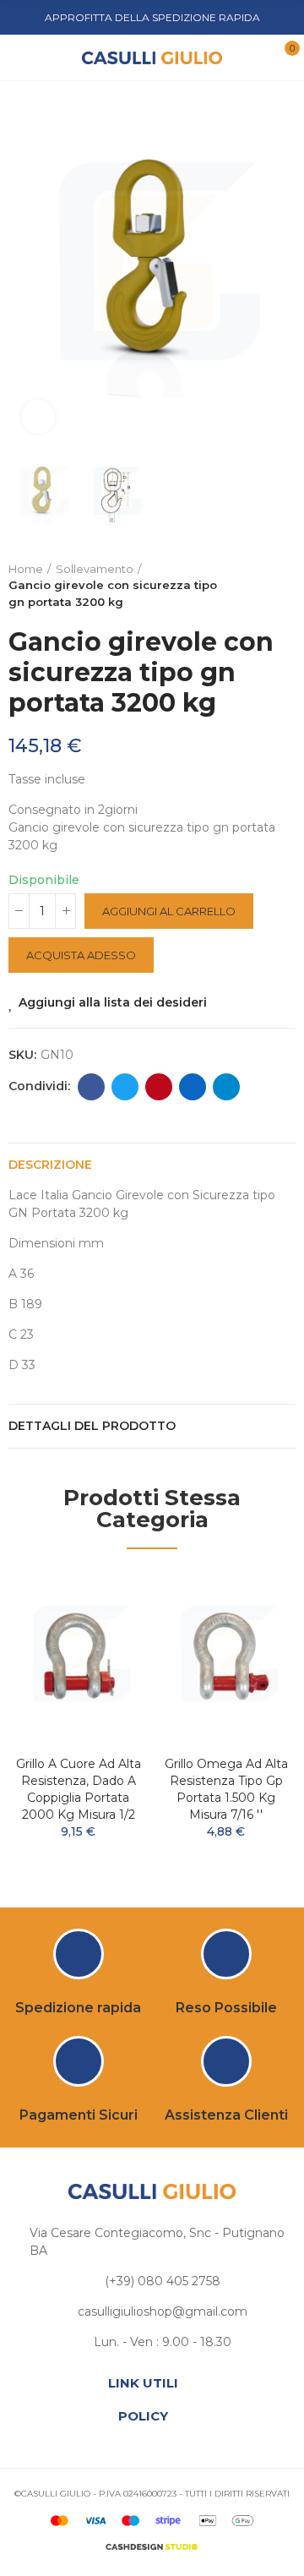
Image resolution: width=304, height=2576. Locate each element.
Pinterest (159, 1087)
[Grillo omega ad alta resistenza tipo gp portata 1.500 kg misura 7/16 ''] (226, 1657)
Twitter (125, 1087)
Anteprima (106, 1634)
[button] (25, 268)
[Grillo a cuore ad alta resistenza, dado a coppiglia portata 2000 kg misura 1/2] (78, 1657)
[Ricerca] (50, 57)
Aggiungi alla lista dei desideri (113, 1002)
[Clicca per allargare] (38, 417)
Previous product (241, 586)
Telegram (226, 1087)
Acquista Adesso (81, 955)
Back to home (262, 586)
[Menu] (25, 57)
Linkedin (193, 1087)
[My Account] (256, 57)
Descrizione (50, 1165)
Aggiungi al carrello (169, 911)
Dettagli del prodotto (92, 1426)
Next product (283, 586)
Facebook (91, 1087)
